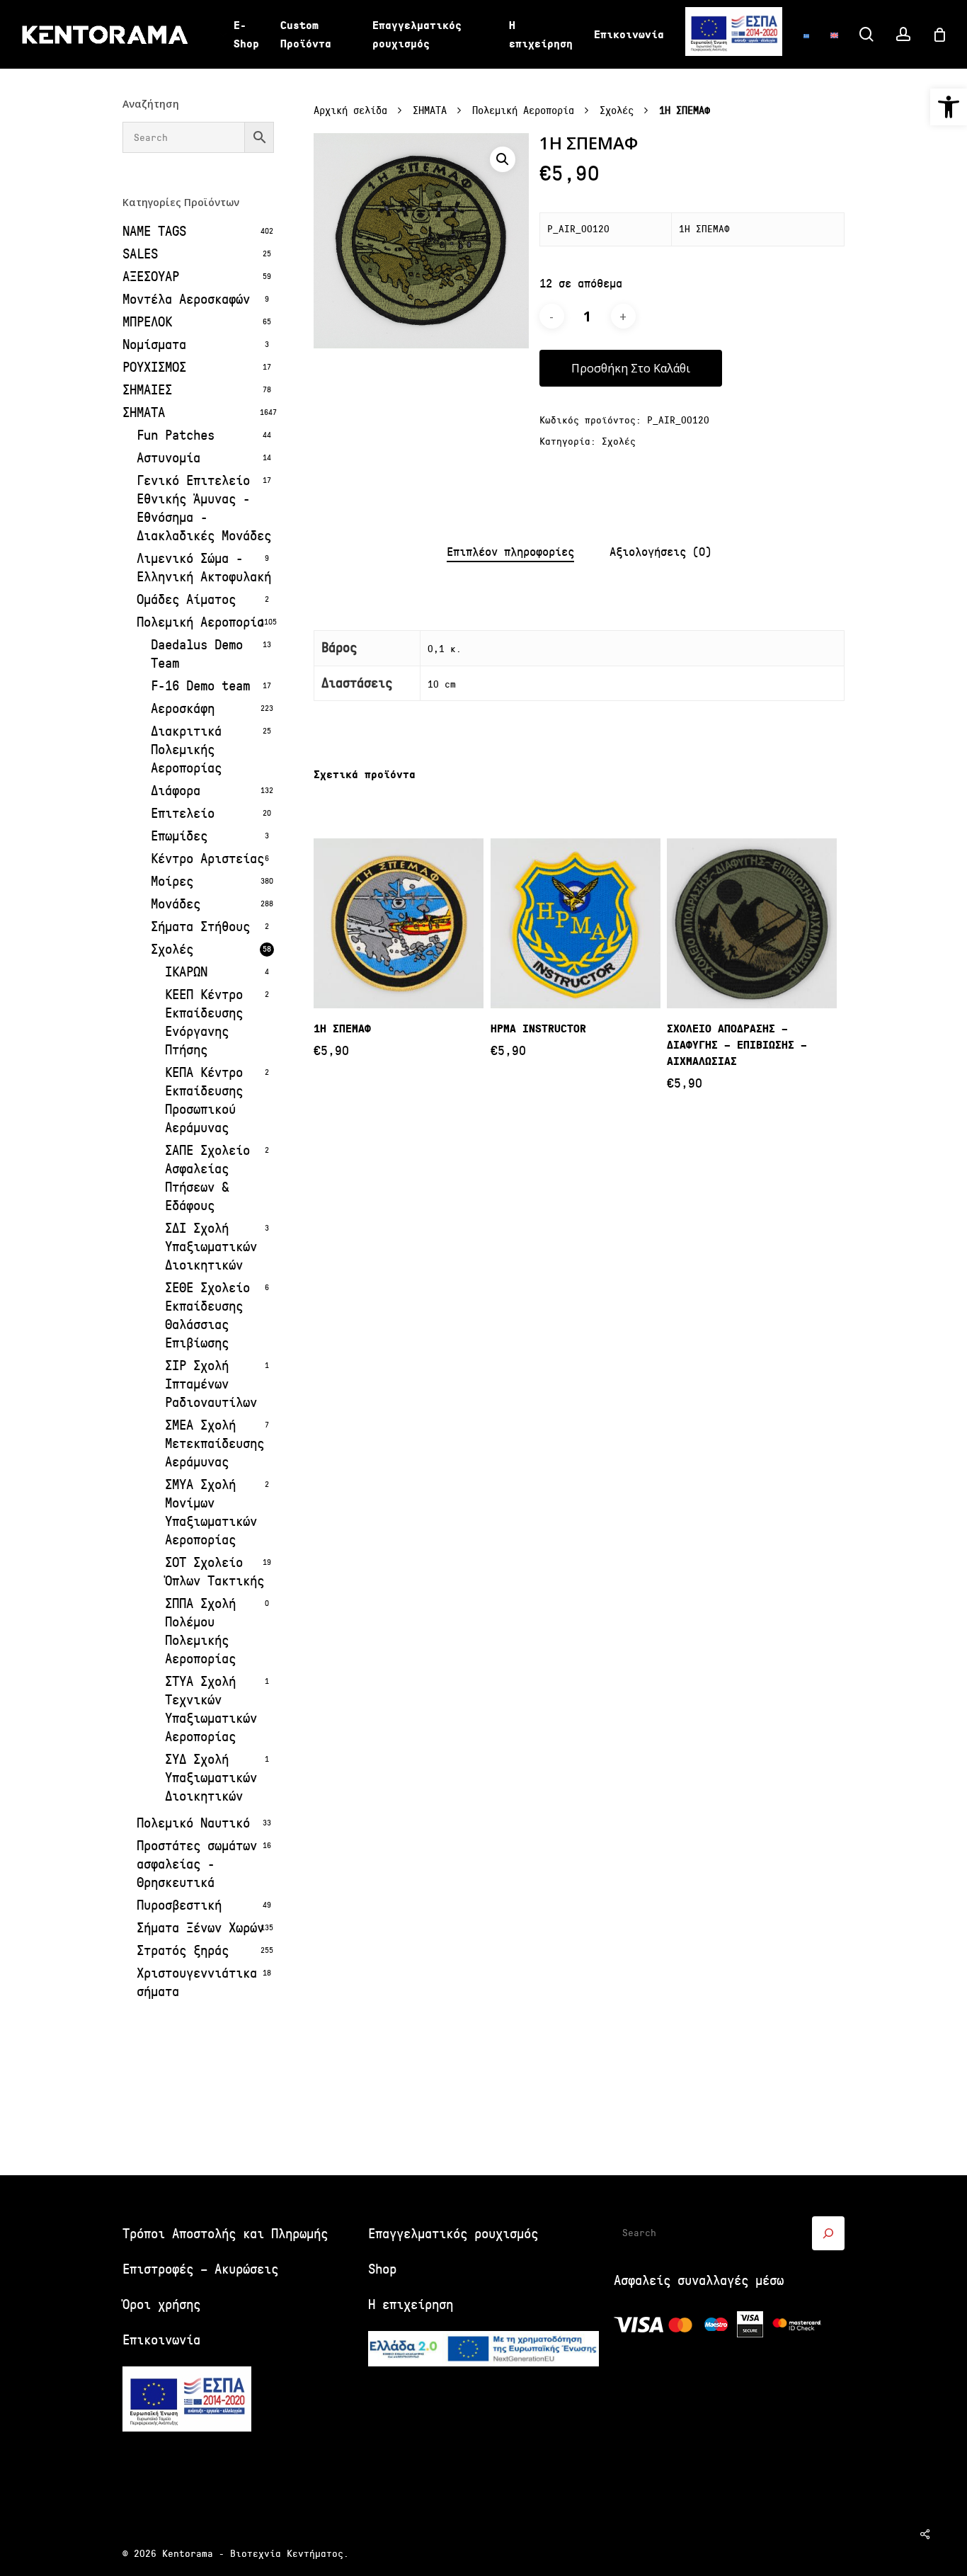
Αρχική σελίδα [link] (350, 111)
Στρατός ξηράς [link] (183, 1950)
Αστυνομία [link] (168, 458)
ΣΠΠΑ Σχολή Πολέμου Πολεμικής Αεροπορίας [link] (200, 1631)
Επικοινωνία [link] (161, 2340)
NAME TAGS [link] (154, 231)
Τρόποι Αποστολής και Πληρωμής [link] (225, 2234)
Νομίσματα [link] (154, 344)
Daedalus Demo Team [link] (197, 654)
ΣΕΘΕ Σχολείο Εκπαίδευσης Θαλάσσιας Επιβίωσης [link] (207, 1315)
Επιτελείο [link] (183, 813)
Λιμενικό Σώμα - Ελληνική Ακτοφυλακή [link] (204, 568)
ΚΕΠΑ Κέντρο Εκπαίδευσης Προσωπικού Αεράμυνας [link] (204, 1100)
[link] (949, 107)
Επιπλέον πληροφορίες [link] (510, 552)
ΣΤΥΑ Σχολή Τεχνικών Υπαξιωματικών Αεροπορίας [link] (211, 1709)
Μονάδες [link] (176, 904)
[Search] (828, 2233)
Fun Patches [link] (176, 435)
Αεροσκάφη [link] (183, 708)
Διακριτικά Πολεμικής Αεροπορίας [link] (186, 750)
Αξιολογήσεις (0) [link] (660, 552)
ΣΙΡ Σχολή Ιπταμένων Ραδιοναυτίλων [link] (211, 1384)
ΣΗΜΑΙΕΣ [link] (147, 390)
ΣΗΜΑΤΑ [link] (144, 412)
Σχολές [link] (172, 949)
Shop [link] (382, 2269)
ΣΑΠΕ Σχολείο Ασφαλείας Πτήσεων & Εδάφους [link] (207, 1178)
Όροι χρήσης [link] (161, 2304)
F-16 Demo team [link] (200, 686)
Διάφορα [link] (176, 791)
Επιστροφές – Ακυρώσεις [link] (200, 2269)
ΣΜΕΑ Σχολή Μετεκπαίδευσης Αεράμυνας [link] (214, 1443)
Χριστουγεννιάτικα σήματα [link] (197, 1982)
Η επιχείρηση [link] (411, 2304)
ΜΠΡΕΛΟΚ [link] (147, 322)
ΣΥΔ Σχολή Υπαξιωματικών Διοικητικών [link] (211, 1778)
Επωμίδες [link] (179, 836)
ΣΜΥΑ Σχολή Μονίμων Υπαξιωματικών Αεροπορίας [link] (211, 1512)
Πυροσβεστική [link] (179, 1905)
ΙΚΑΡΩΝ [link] (186, 972)
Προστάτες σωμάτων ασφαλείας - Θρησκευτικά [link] (197, 1864)
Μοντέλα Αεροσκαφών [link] (186, 299)
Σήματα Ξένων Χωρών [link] (200, 1928)
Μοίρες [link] (172, 881)
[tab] (510, 553)
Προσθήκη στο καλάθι (631, 368)
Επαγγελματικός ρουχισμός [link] (453, 2234)
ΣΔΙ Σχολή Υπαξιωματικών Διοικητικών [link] (211, 1247)
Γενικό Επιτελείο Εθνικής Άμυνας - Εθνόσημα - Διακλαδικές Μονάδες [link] (204, 508)
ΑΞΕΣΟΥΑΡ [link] (151, 277)
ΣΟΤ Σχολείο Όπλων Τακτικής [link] (214, 1572)
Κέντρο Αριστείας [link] (207, 859)
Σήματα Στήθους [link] (200, 927)
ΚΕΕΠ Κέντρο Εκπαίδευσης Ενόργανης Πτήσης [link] (204, 1022)
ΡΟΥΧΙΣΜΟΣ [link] (154, 367)
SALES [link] (140, 254)
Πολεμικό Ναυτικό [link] (193, 1823)
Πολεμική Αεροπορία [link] (200, 622)
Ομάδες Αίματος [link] (186, 599)
